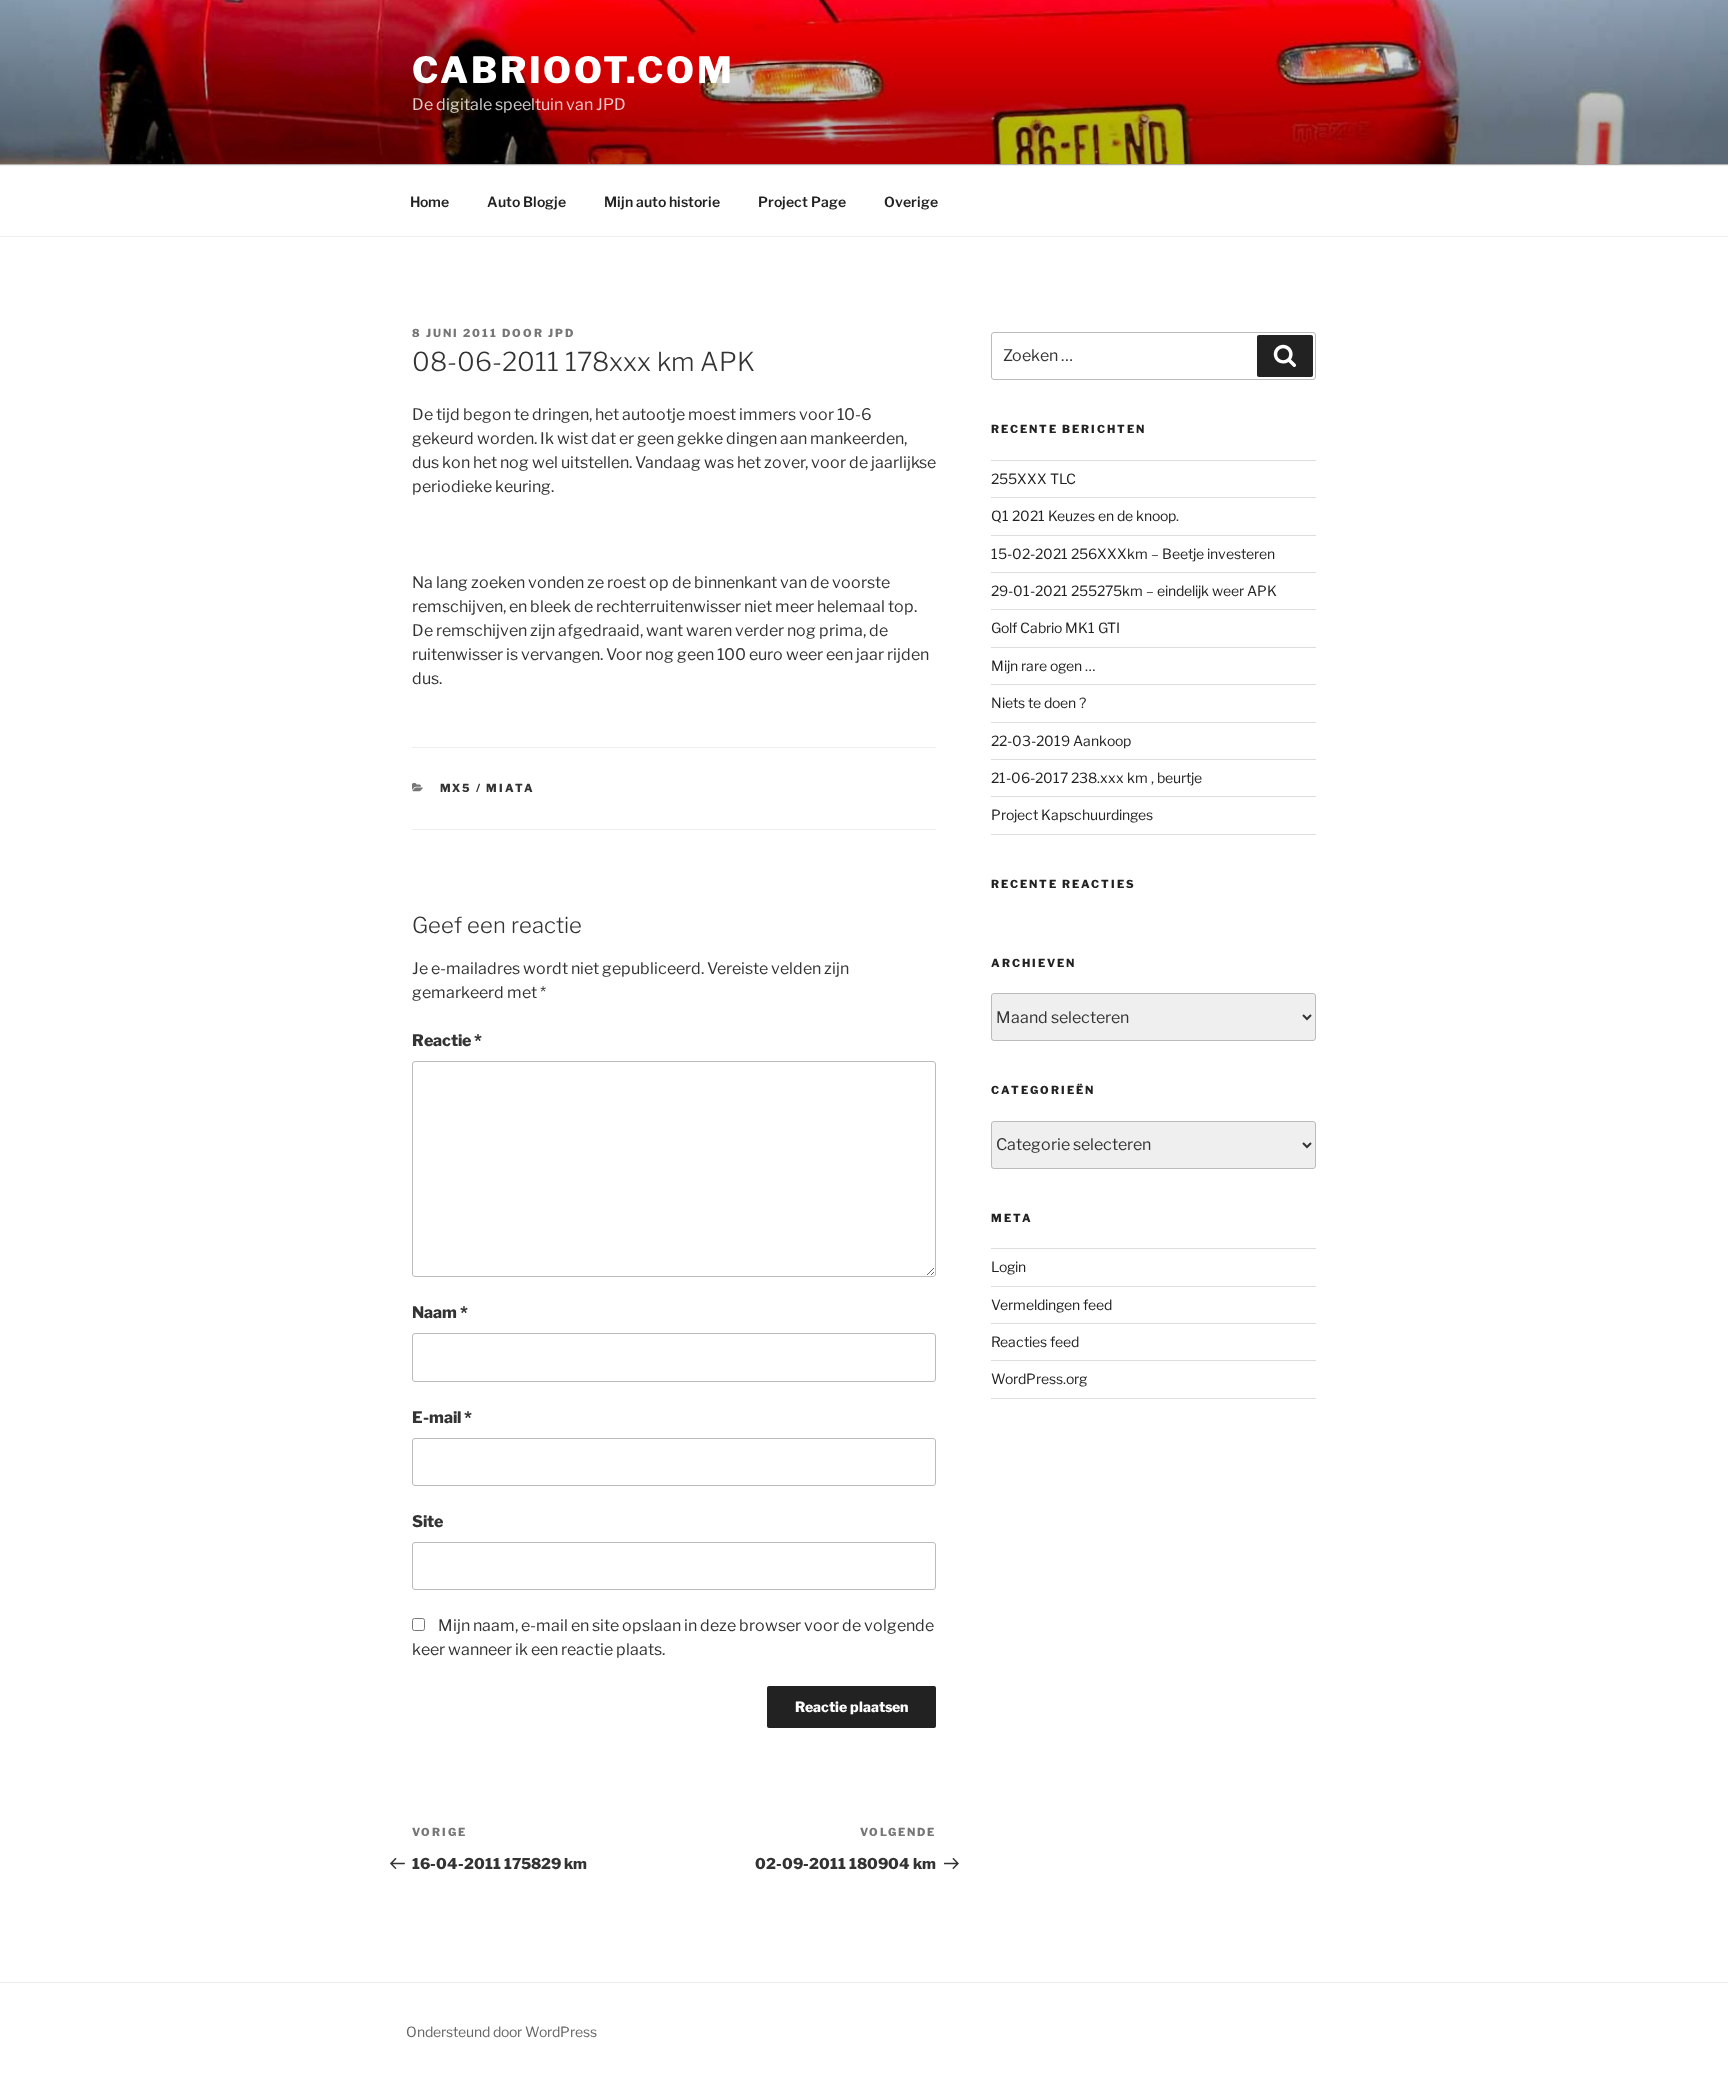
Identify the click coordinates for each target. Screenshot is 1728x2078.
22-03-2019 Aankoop (1061, 740)
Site (427, 1521)
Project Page (802, 201)
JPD (561, 333)
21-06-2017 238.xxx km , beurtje (1096, 777)
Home (429, 201)
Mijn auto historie (662, 201)
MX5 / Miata (488, 788)
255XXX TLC (1033, 478)
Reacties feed (1035, 1341)
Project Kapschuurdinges (1072, 814)
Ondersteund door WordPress (501, 2031)
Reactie (447, 1040)
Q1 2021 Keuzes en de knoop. (1085, 515)
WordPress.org (1039, 1378)
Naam (440, 1312)
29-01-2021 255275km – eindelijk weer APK (1134, 590)
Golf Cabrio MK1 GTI (1055, 627)
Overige (911, 201)
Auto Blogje (526, 201)
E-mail (442, 1417)
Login (1008, 1266)
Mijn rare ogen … (1043, 665)
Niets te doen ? (1038, 702)
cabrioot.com (573, 70)
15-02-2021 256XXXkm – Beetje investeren (1133, 553)
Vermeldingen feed (1051, 1304)
